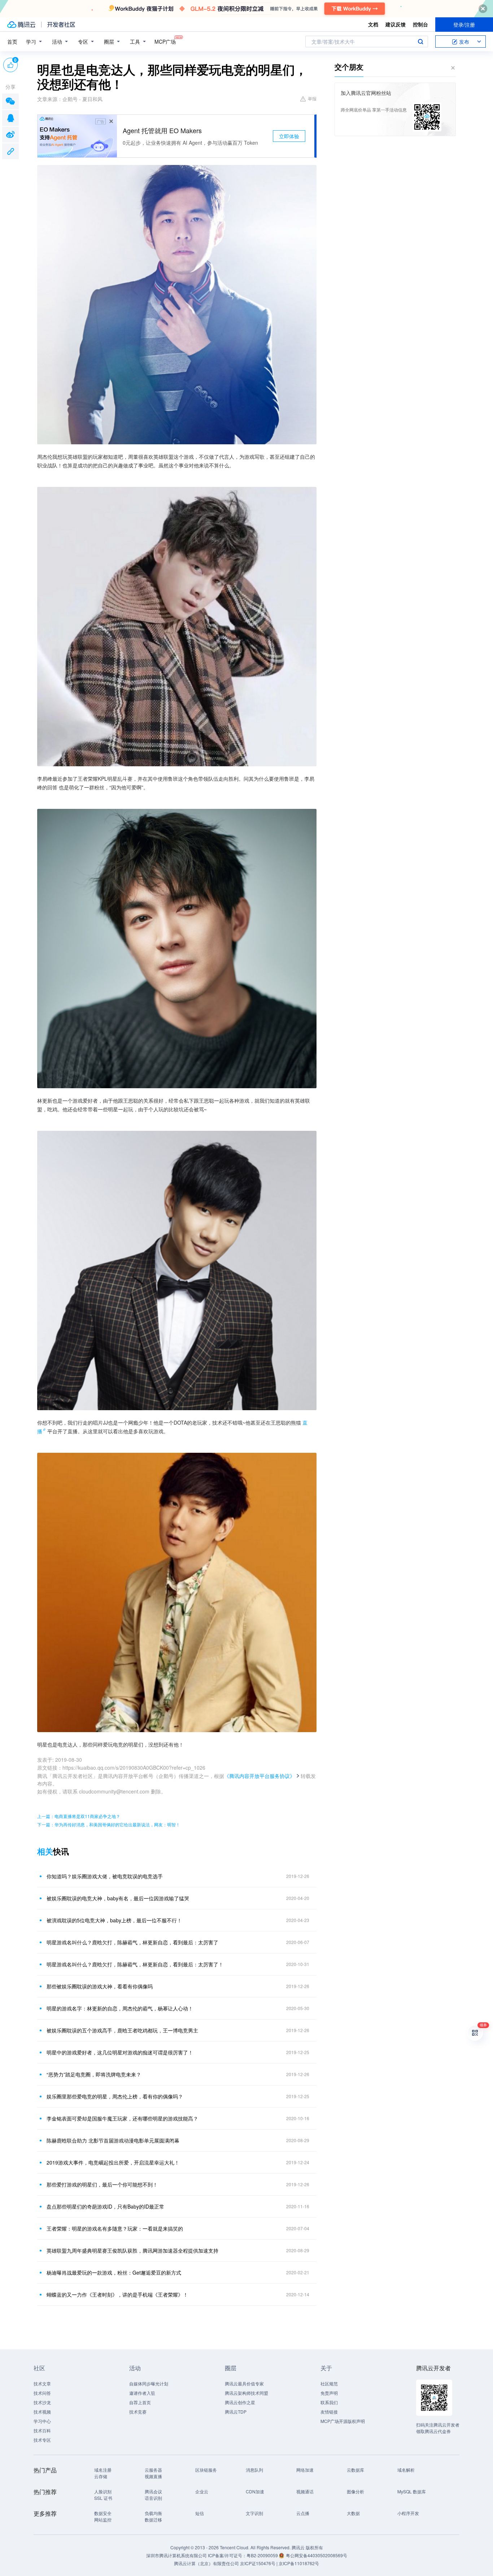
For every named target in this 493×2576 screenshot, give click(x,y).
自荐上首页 (140, 2402)
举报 (312, 98)
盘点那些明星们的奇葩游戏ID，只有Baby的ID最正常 (105, 2206)
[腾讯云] (21, 25)
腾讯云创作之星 (240, 2402)
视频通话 (305, 2491)
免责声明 (329, 2393)
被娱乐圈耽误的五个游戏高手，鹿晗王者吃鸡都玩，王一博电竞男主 (122, 2030)
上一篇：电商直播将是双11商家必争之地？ (79, 1816)
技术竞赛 (138, 2412)
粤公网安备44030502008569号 (317, 2555)
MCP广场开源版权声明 (343, 2421)
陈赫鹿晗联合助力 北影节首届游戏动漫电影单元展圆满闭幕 (113, 2140)
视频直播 (153, 2476)
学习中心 (42, 2421)
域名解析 (406, 2470)
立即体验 (289, 136)
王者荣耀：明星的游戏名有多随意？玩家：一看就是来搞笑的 (115, 2228)
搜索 (420, 42)
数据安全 (103, 2513)
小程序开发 (408, 2513)
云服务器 (153, 2470)
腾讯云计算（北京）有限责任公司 (206, 2563)
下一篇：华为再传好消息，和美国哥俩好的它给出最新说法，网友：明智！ (109, 1824)
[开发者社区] (61, 25)
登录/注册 (464, 25)
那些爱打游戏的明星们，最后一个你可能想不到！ (102, 2184)
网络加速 (305, 2470)
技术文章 (42, 2383)
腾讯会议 (153, 2491)
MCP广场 (165, 42)
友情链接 (329, 2412)
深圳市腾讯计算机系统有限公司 (176, 2555)
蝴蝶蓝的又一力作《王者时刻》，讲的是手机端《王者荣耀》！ (117, 2294)
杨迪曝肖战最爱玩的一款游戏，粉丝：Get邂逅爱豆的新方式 (114, 2272)
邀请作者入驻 (142, 2393)
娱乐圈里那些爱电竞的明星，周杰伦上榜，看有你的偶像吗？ (115, 2096)
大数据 (353, 2513)
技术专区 (42, 2440)
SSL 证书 (103, 2498)
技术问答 (42, 2393)
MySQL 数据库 (412, 2491)
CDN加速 (255, 2491)
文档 (373, 24)
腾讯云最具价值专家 (244, 2383)
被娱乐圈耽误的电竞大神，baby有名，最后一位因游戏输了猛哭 (118, 1898)
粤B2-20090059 (263, 2555)
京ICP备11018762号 (299, 2563)
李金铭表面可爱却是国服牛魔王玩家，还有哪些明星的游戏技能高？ (122, 2118)
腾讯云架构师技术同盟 (247, 2393)
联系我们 (329, 2402)
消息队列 (254, 2470)
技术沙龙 (42, 2402)
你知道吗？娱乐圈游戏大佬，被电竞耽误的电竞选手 (105, 1876)
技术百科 (42, 2430)
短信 (200, 2513)
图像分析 (355, 2491)
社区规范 (329, 2383)
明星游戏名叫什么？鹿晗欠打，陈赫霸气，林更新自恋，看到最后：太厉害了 (132, 1942)
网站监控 (103, 2520)
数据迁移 (153, 2520)
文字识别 (254, 2513)
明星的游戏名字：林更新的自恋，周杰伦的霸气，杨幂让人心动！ (120, 2008)
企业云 (202, 2491)
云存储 (101, 2476)
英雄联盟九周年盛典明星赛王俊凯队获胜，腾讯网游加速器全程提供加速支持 (132, 2250)
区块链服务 (206, 2470)
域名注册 (103, 2470)
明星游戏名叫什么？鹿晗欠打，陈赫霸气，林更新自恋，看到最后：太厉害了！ (135, 1964)
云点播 (303, 2513)
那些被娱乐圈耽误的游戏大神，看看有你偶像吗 (100, 1986)
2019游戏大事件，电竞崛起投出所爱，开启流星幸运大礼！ (113, 2162)
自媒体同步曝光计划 (149, 2383)
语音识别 (153, 2498)
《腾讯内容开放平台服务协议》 (259, 1776)
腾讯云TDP (236, 2412)
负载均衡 (153, 2513)
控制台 (420, 24)
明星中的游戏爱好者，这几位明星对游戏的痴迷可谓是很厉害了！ (120, 2052)
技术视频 (42, 2412)
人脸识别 (103, 2491)
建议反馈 (396, 24)
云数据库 (355, 2470)
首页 (12, 42)
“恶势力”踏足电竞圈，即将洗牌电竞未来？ (94, 2074)
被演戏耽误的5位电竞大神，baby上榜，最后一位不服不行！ (114, 1920)
